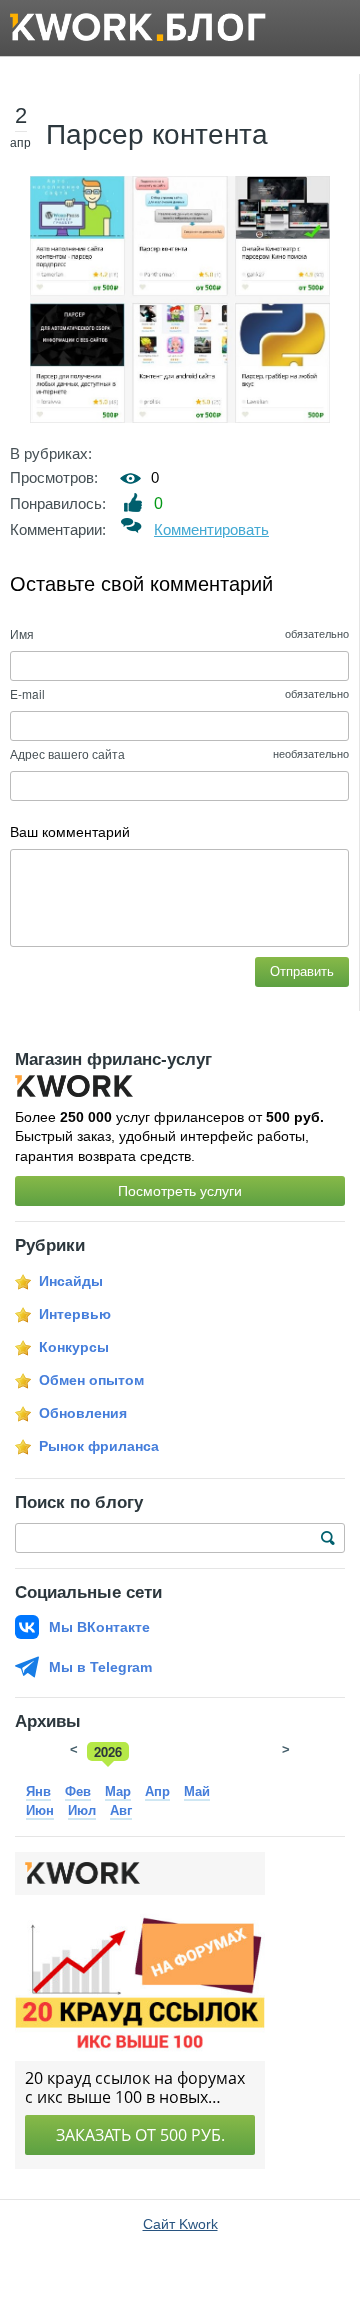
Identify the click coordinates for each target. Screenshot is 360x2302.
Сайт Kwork (180, 2224)
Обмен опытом (91, 1380)
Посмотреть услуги (180, 1191)
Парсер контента (157, 134)
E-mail (27, 693)
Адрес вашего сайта (67, 753)
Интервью (75, 1314)
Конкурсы (74, 1347)
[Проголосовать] (133, 502)
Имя (22, 633)
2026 (108, 1751)
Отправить (302, 971)
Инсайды (71, 1281)
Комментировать (211, 529)
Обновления (83, 1413)
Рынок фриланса (99, 1446)
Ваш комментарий (70, 832)
